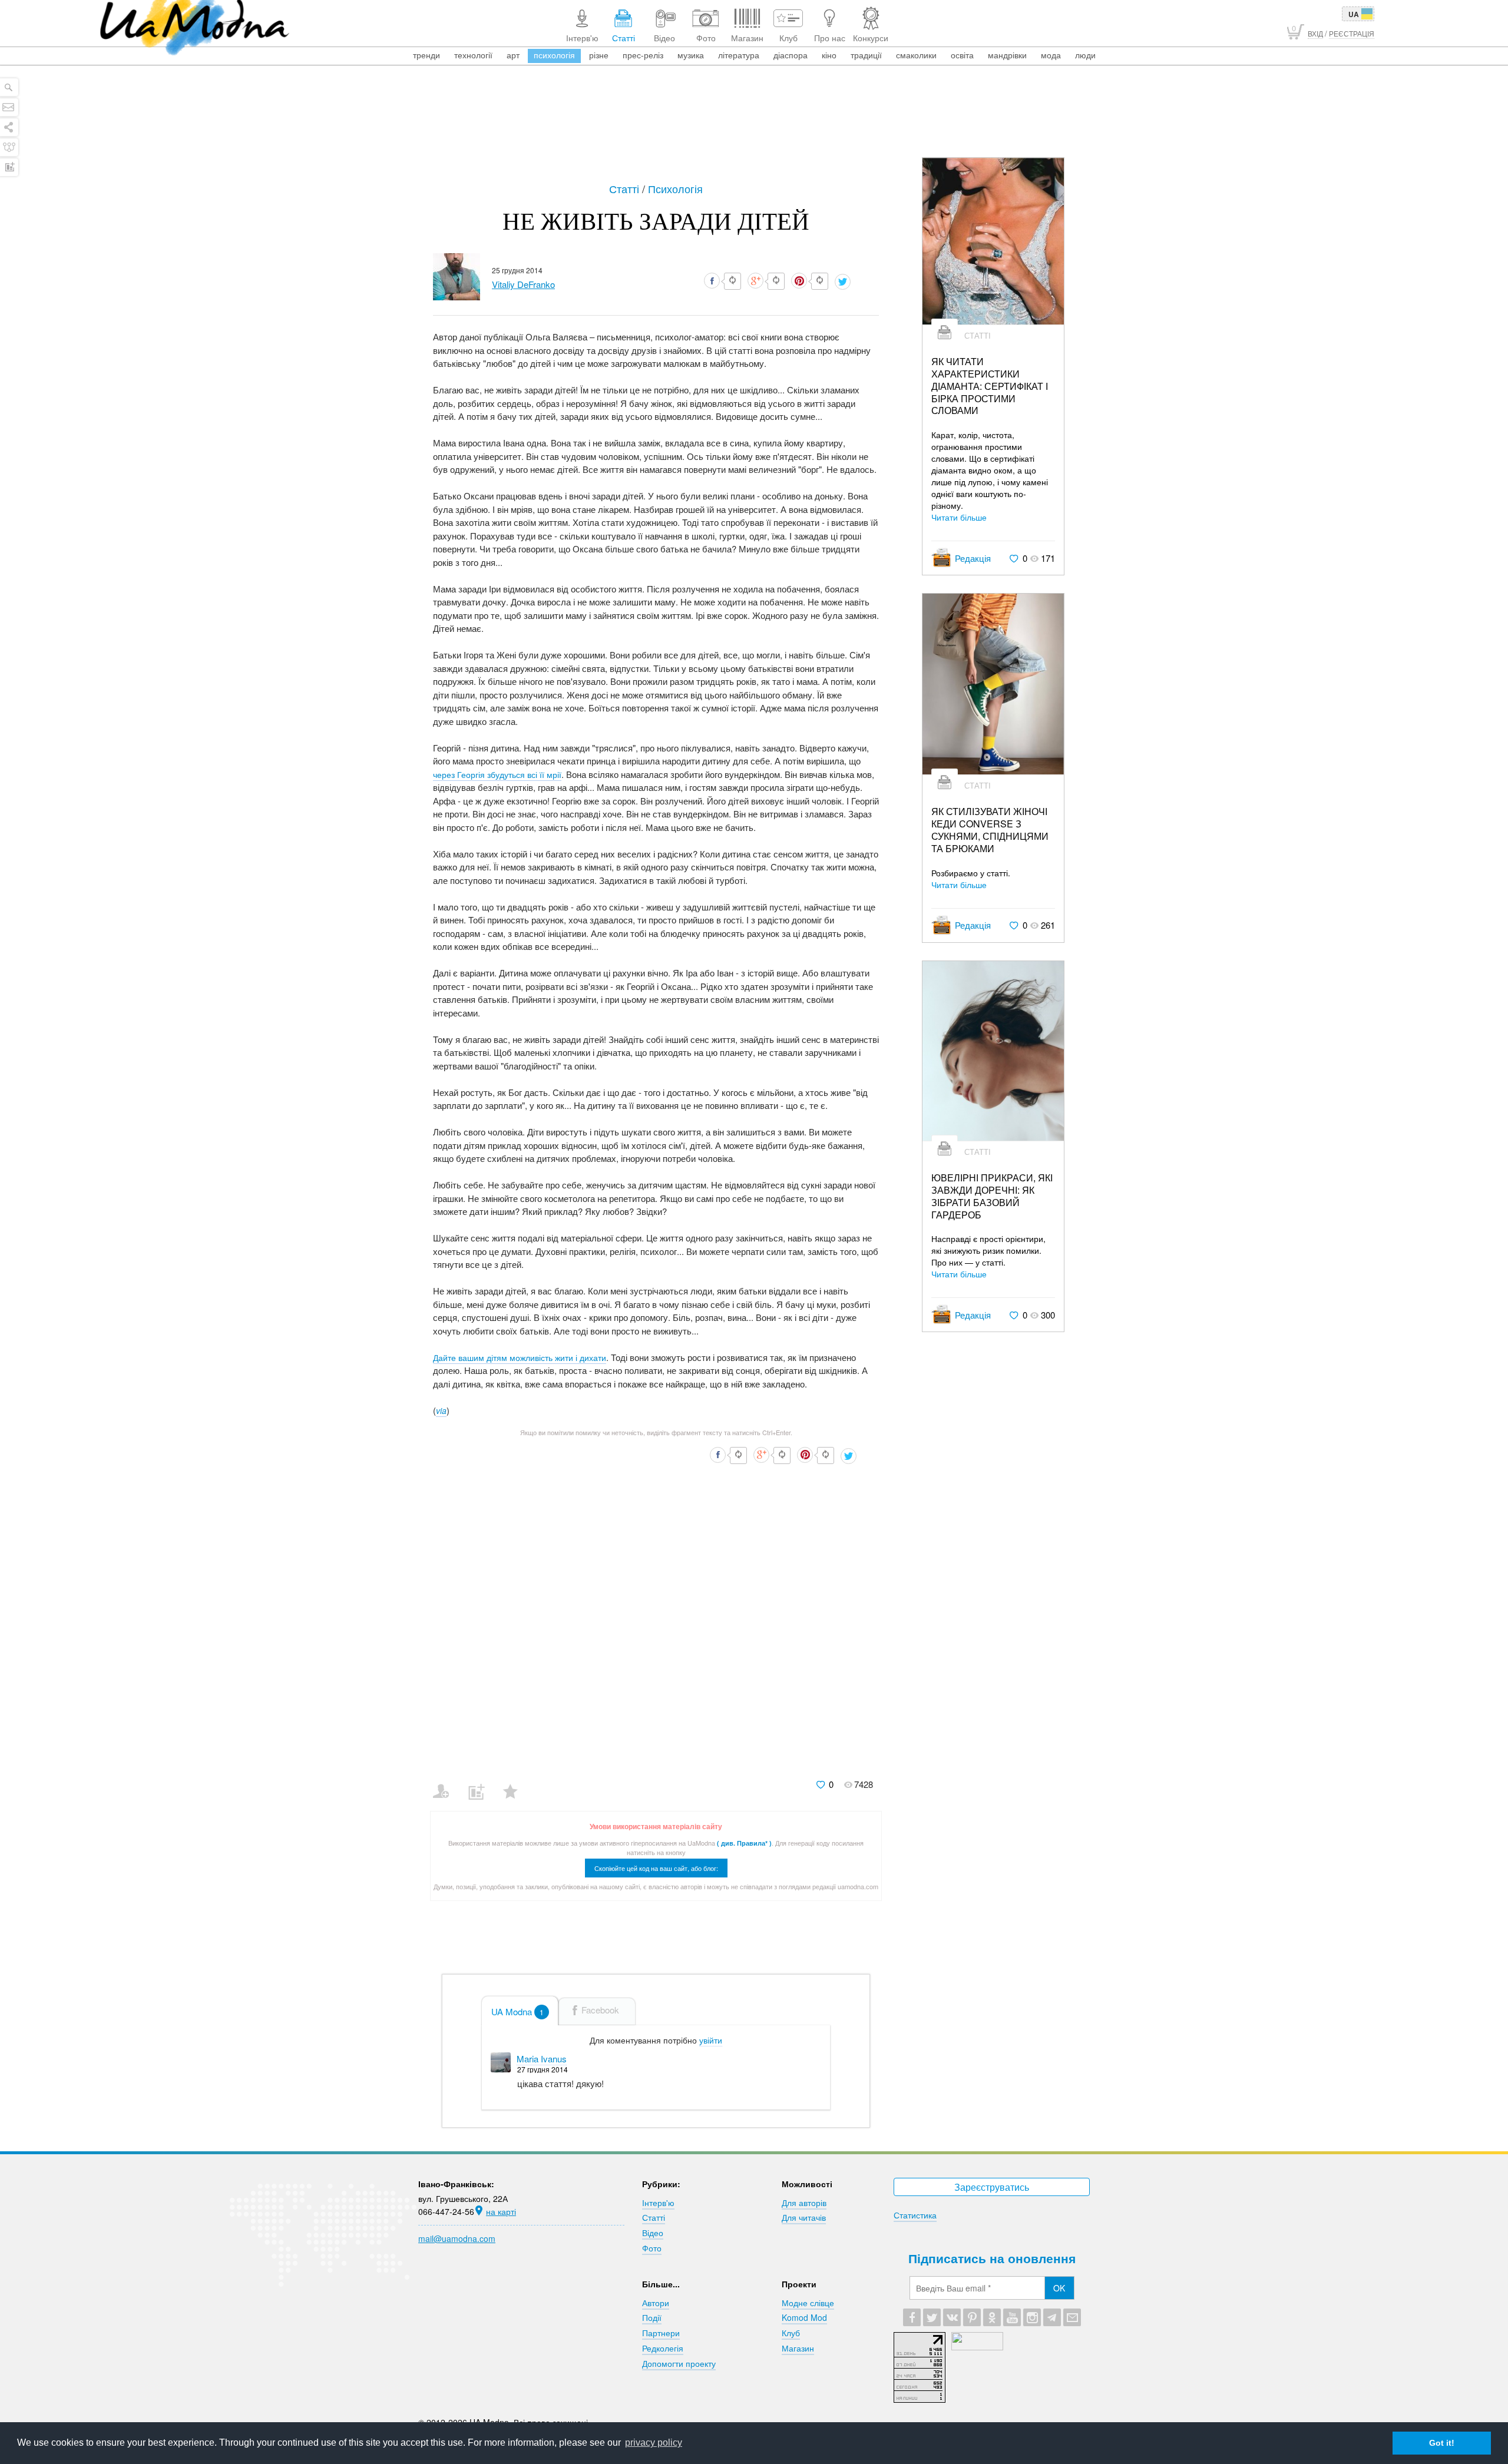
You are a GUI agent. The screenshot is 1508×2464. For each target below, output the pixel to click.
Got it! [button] (1442, 2443)
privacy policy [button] (654, 2443)
